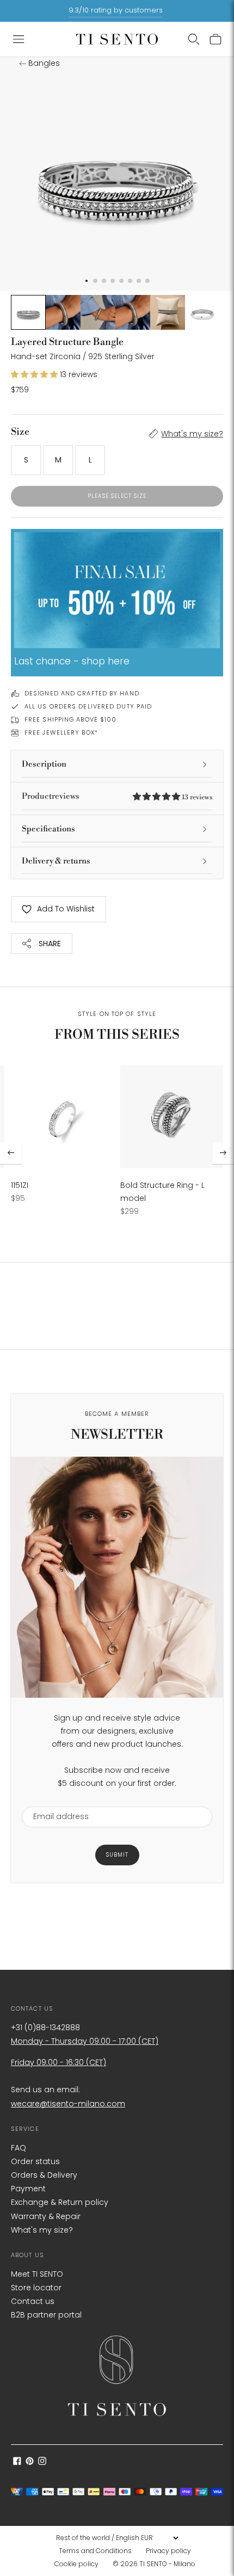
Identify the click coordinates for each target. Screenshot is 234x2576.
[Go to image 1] (28, 312)
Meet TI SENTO (37, 2274)
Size (20, 432)
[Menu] (19, 39)
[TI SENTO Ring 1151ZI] (62, 1117)
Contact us (33, 2301)
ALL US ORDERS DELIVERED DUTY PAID (88, 706)
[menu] (117, 2538)
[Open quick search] (194, 39)
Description (44, 764)
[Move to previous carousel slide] (11, 1153)
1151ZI (20, 1185)
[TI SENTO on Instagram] (42, 2462)
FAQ (19, 2148)
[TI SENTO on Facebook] (17, 2462)
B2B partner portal (46, 2315)
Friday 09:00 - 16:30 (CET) (59, 2062)
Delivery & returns (56, 861)
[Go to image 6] (202, 312)
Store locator (36, 2288)
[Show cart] (215, 39)
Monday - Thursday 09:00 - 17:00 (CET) (85, 2041)
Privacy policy (168, 2551)
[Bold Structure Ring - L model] (172, 1117)
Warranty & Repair (46, 2216)
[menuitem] (98, 2551)
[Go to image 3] (98, 312)
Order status (35, 2161)
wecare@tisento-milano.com (68, 2104)
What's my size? (192, 434)
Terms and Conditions (95, 2551)
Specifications (48, 829)
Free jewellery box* (61, 732)
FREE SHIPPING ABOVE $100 (70, 719)
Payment (28, 2189)
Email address (56, 1800)
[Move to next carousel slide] (223, 1153)
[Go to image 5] (168, 312)
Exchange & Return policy (60, 2202)
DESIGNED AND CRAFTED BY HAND (82, 693)
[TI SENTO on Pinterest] (30, 2462)
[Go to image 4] (133, 312)
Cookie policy (76, 2564)
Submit (117, 1855)
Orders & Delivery (44, 2175)
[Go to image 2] (63, 312)
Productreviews (117, 796)
